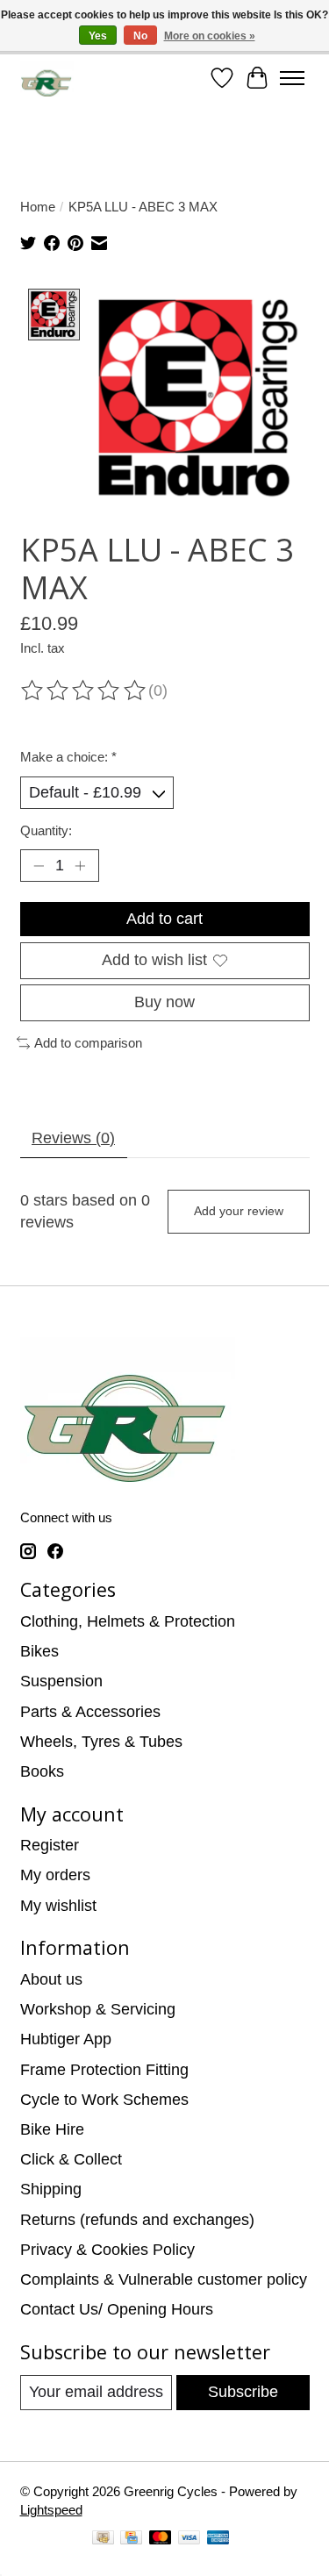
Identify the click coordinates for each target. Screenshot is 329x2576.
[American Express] (218, 2540)
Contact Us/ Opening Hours (117, 2309)
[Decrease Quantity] (38, 866)
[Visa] (190, 2540)
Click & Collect (71, 2159)
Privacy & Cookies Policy (107, 2250)
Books (42, 1771)
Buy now (164, 1002)
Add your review (239, 1211)
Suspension (61, 1681)
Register (50, 1845)
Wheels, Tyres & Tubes (101, 1742)
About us (51, 1979)
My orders (55, 1875)
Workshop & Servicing (98, 2009)
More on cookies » (210, 36)
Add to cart (164, 919)
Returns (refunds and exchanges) (137, 2220)
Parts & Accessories (90, 1712)
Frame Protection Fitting (104, 2070)
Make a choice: (68, 757)
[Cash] (103, 2540)
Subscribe (243, 2392)
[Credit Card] (131, 2540)
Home (38, 207)
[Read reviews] (84, 691)
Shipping (51, 2189)
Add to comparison (88, 1043)
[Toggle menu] (292, 78)
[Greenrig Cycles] (47, 79)
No (140, 36)
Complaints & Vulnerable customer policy (164, 2279)
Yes (98, 36)
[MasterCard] (161, 2540)
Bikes (39, 1651)
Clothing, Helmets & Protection (128, 1621)
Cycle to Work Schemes (104, 2100)
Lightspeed (51, 2510)
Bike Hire (52, 2129)
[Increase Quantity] (80, 866)
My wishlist (58, 1906)
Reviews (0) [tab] (73, 1138)
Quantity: (46, 830)
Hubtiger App (66, 2039)
